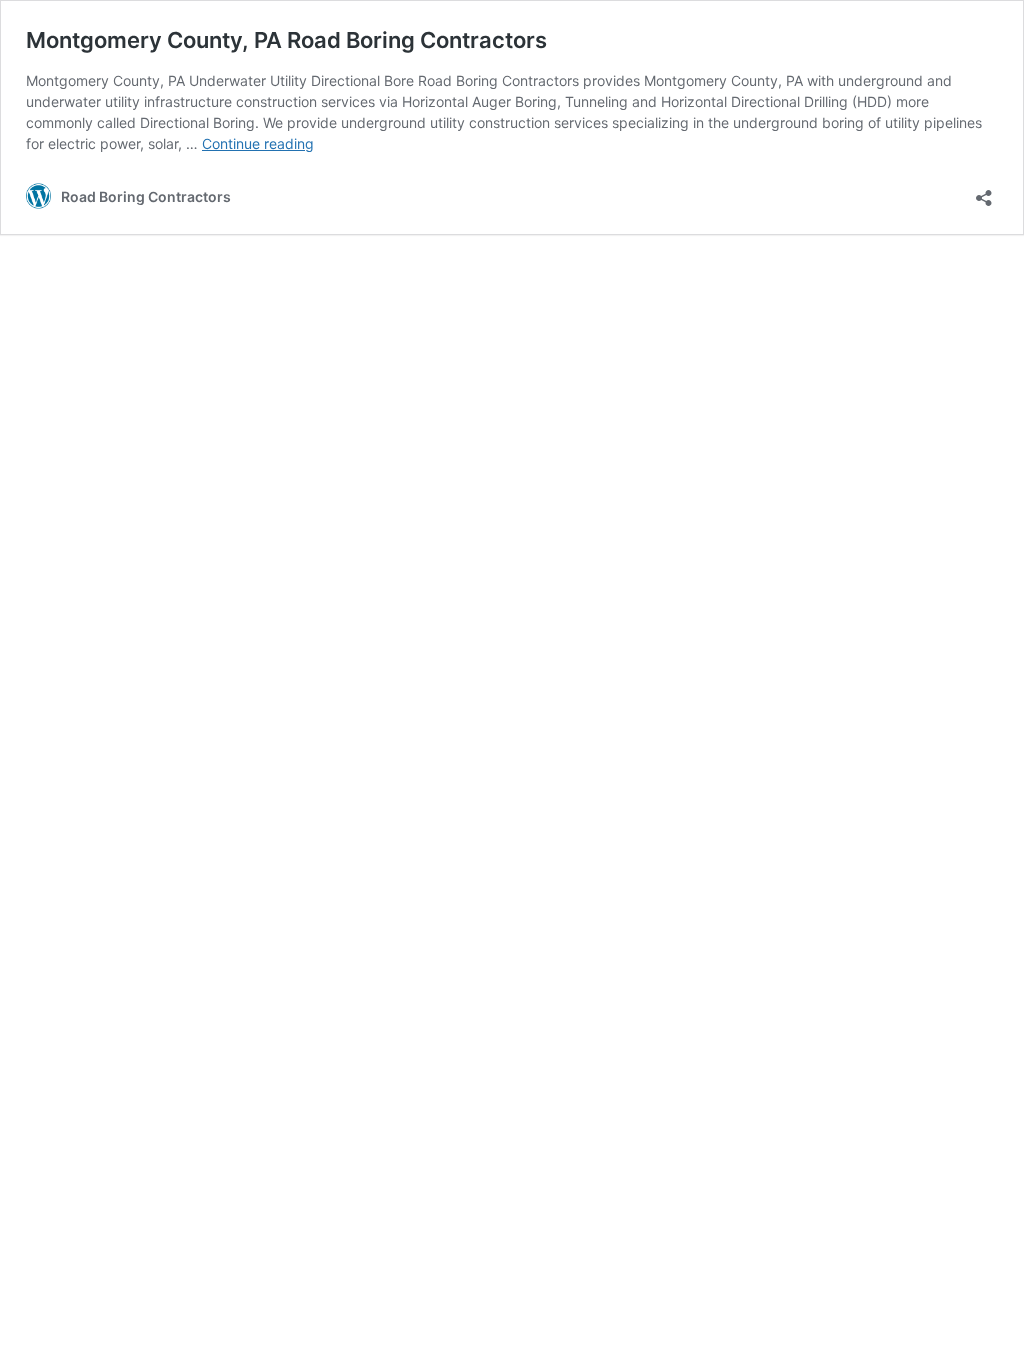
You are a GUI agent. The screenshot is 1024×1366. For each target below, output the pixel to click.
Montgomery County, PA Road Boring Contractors (286, 40)
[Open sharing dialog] (984, 191)
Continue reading (258, 143)
